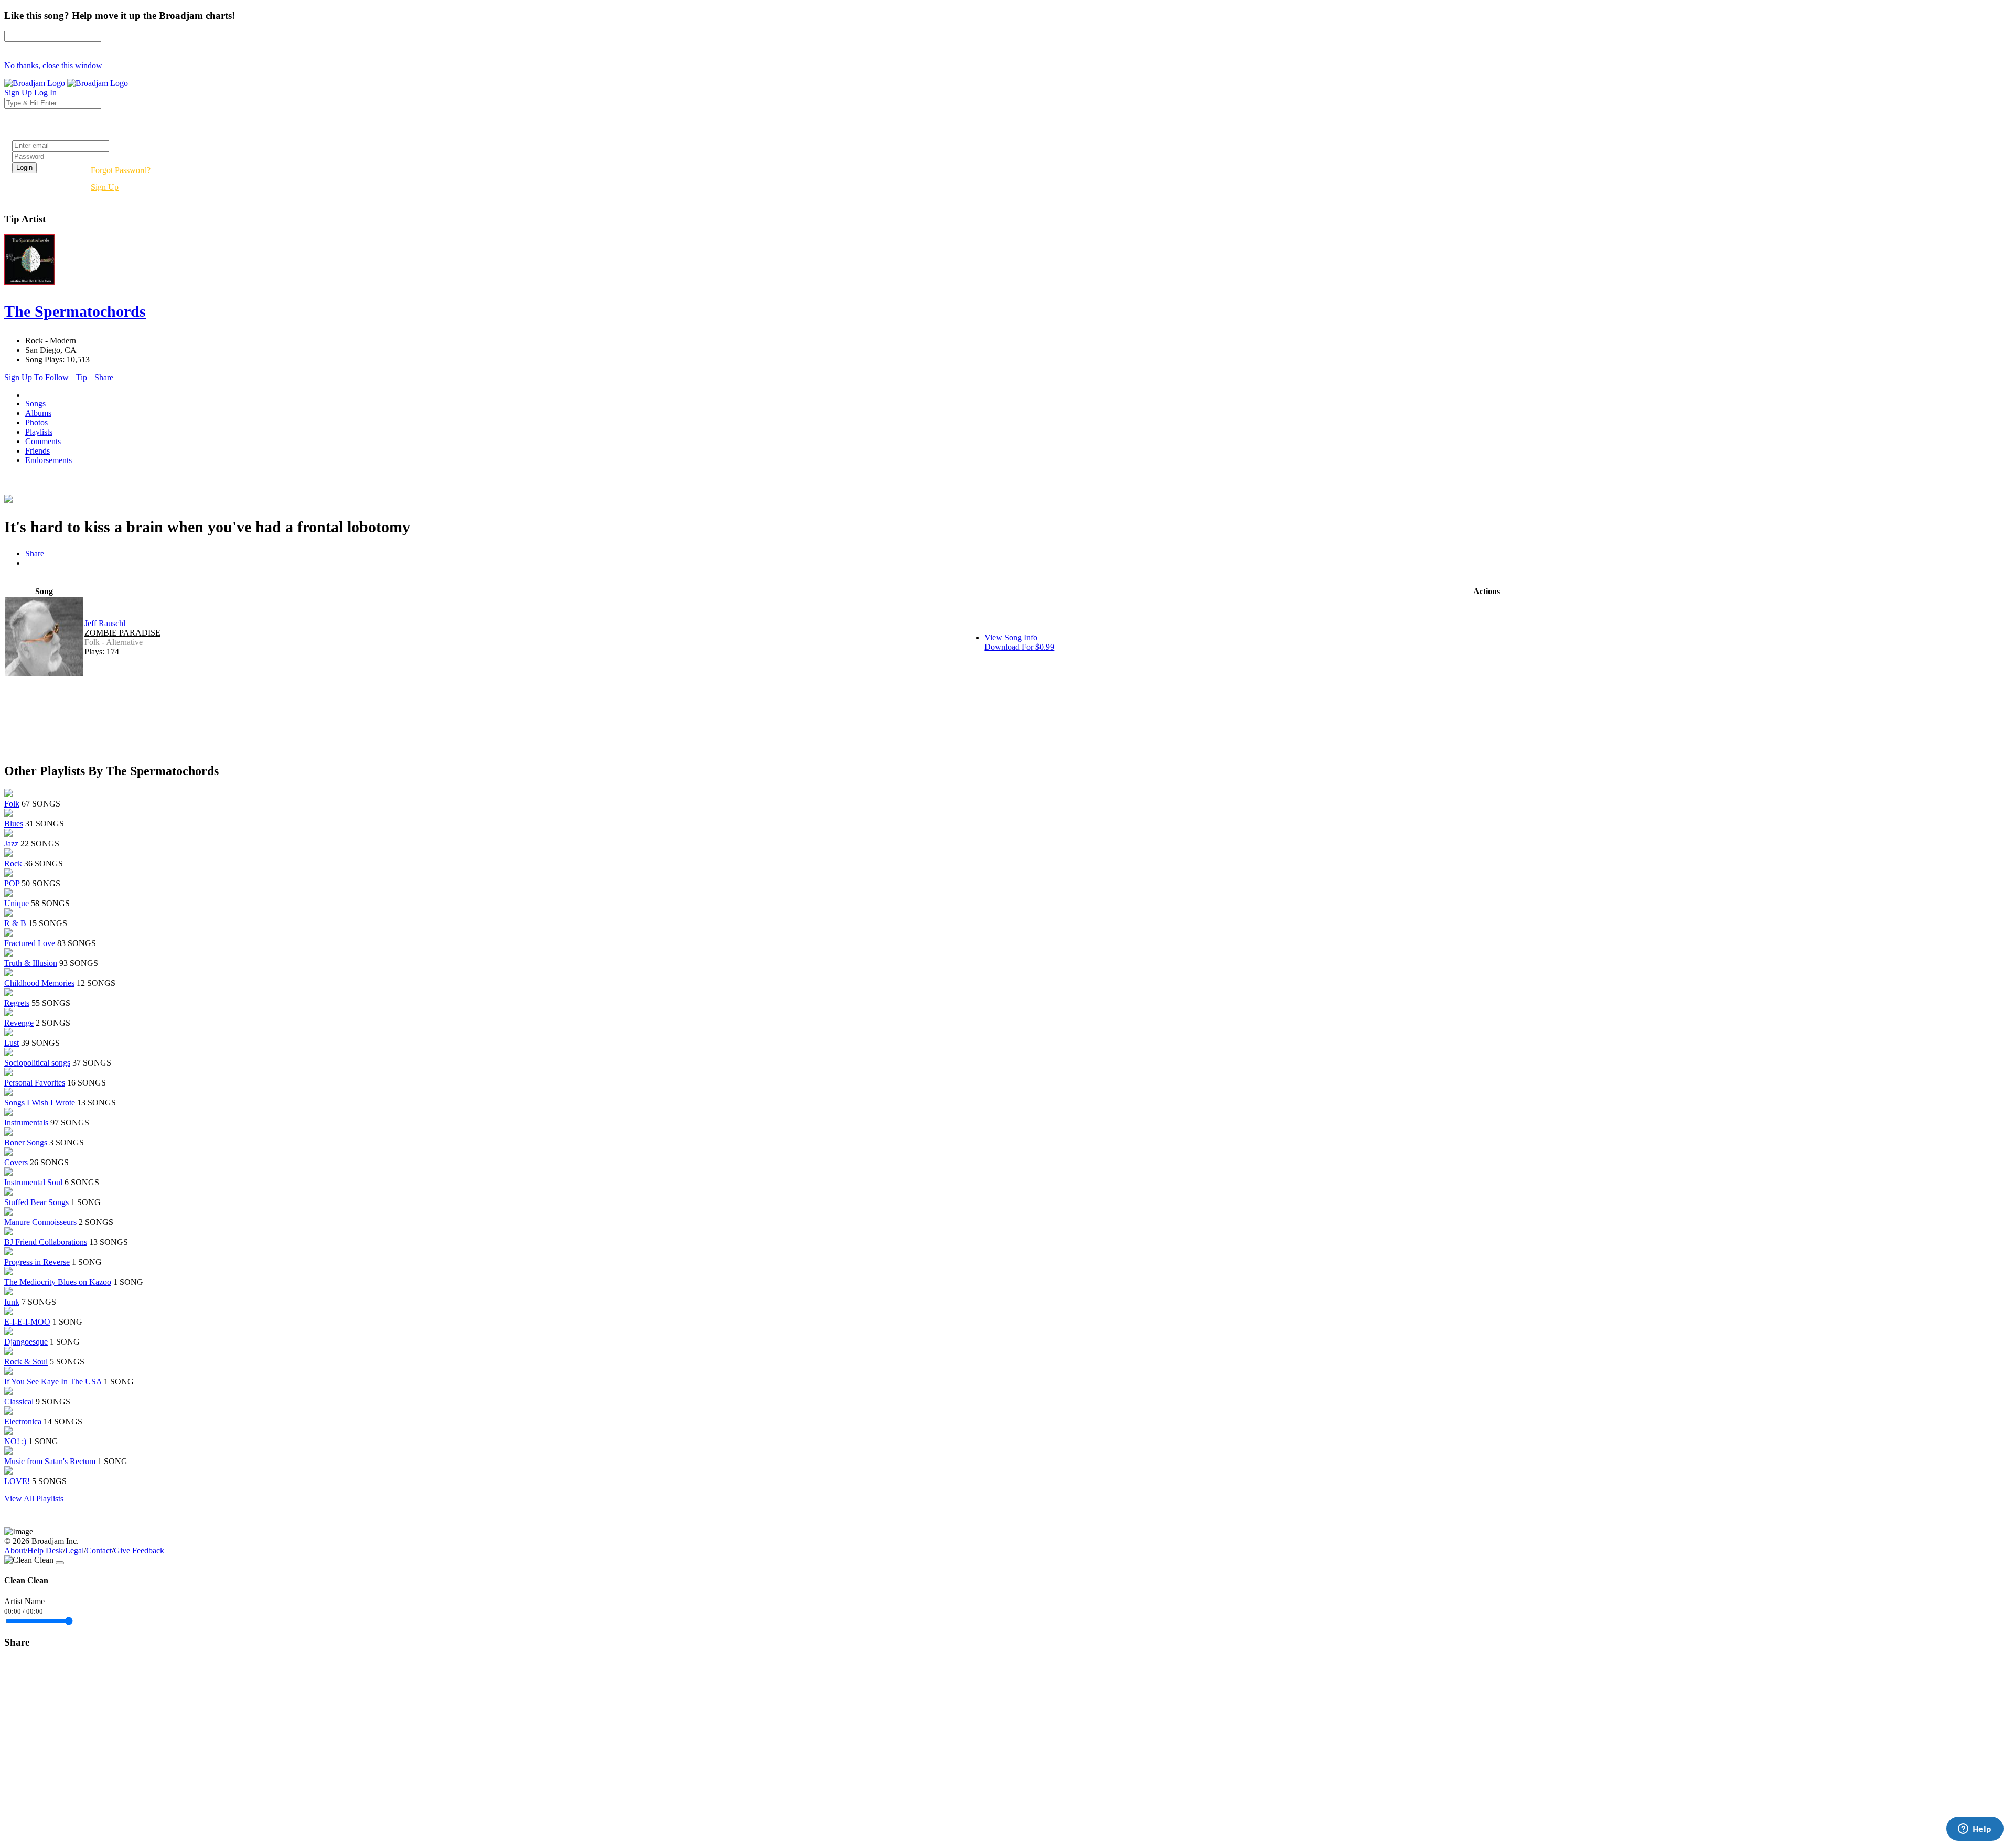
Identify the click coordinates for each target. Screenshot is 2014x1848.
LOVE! (17, 1481)
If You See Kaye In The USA (53, 1382)
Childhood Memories (39, 983)
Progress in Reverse (37, 1262)
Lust (12, 1043)
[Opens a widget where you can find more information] (1975, 1830)
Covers (16, 1162)
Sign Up (105, 187)
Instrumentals (26, 1122)
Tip (82, 377)
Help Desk (45, 1550)
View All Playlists (34, 1498)
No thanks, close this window (53, 65)
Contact (99, 1550)
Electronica (23, 1421)
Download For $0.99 (1019, 647)
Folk (12, 804)
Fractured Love (30, 943)
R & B (15, 923)
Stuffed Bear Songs (36, 1202)
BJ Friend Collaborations (46, 1242)
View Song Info (1011, 637)
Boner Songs (26, 1142)
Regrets (17, 1003)
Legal (74, 1550)
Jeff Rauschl (105, 623)
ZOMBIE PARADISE (122, 633)
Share (104, 377)
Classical (19, 1401)
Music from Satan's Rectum (50, 1461)
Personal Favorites (35, 1083)
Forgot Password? (121, 170)
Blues (14, 824)
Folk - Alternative (114, 642)
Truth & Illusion (31, 963)
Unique (17, 903)
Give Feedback (139, 1550)
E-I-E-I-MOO (27, 1322)
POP (12, 883)
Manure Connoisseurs (40, 1222)
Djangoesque (26, 1342)
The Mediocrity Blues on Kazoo (58, 1282)
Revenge (19, 1023)
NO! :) (15, 1441)
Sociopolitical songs (37, 1063)
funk (12, 1302)
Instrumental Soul (33, 1182)
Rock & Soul (26, 1362)
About (15, 1550)
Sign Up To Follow (36, 377)
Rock (13, 863)
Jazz (11, 844)
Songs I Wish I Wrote (40, 1103)
